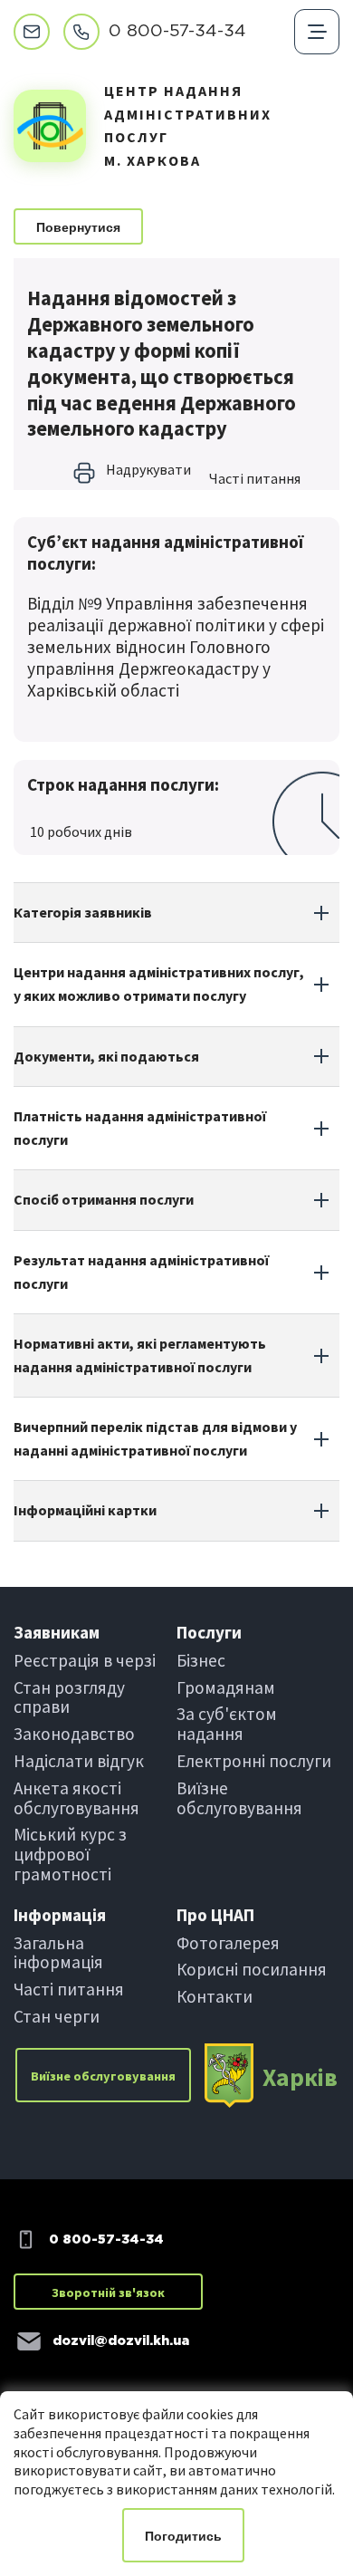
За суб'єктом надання (227, 1724)
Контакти (215, 1996)
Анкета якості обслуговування (76, 1798)
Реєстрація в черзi (85, 1660)
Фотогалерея (228, 1943)
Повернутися (78, 227)
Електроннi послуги (254, 1761)
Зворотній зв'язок (108, 2292)
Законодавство (74, 1734)
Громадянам (226, 1687)
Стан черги (57, 2016)
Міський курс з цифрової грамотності (70, 1854)
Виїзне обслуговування (239, 1798)
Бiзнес (201, 1660)
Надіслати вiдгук (79, 1761)
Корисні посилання (252, 1969)
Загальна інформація (58, 1953)
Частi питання (255, 478)
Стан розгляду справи (69, 1697)
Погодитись (183, 2536)
